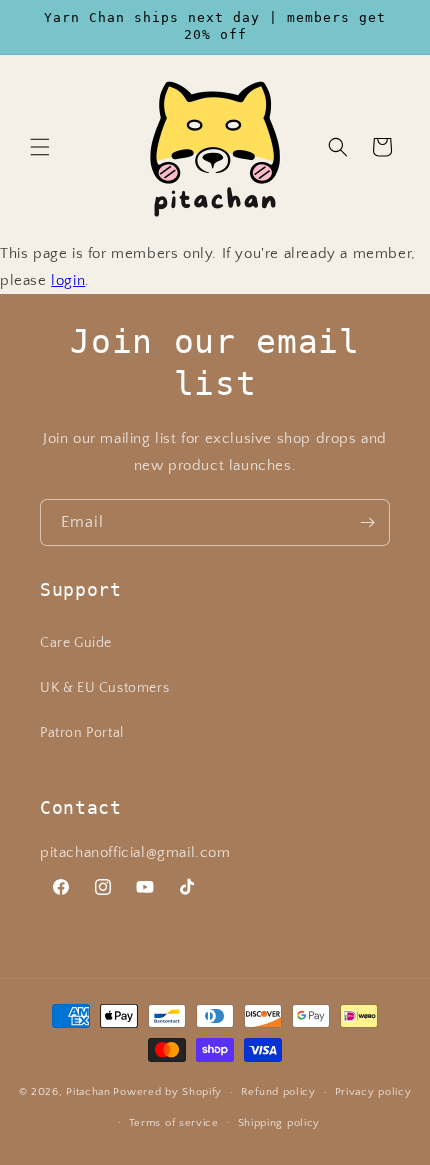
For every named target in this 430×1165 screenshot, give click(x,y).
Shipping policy (279, 1123)
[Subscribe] (367, 522)
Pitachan (88, 1092)
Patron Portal (82, 733)
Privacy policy (373, 1092)
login (68, 280)
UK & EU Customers (104, 688)
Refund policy (278, 1092)
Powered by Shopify (167, 1092)
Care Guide (76, 643)
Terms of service (174, 1123)
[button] (40, 147)
